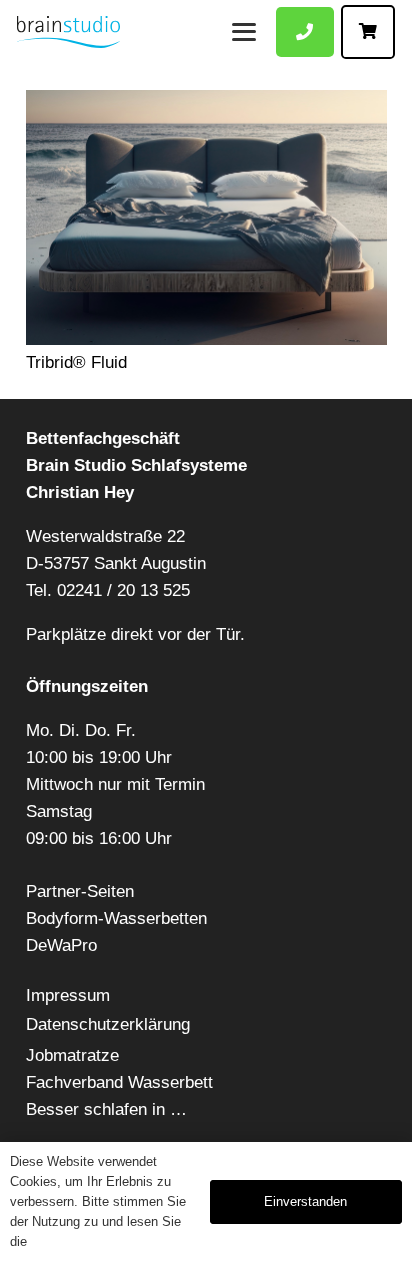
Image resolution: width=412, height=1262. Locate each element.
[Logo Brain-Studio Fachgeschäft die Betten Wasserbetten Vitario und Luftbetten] (68, 32)
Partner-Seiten (80, 891)
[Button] (305, 32)
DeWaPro (61, 945)
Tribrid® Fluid (76, 362)
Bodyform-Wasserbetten (116, 918)
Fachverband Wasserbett (119, 1082)
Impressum (68, 995)
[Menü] (243, 32)
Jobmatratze (72, 1055)
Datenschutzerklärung (108, 1024)
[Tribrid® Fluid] (206, 217)
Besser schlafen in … (106, 1109)
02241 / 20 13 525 (123, 590)
